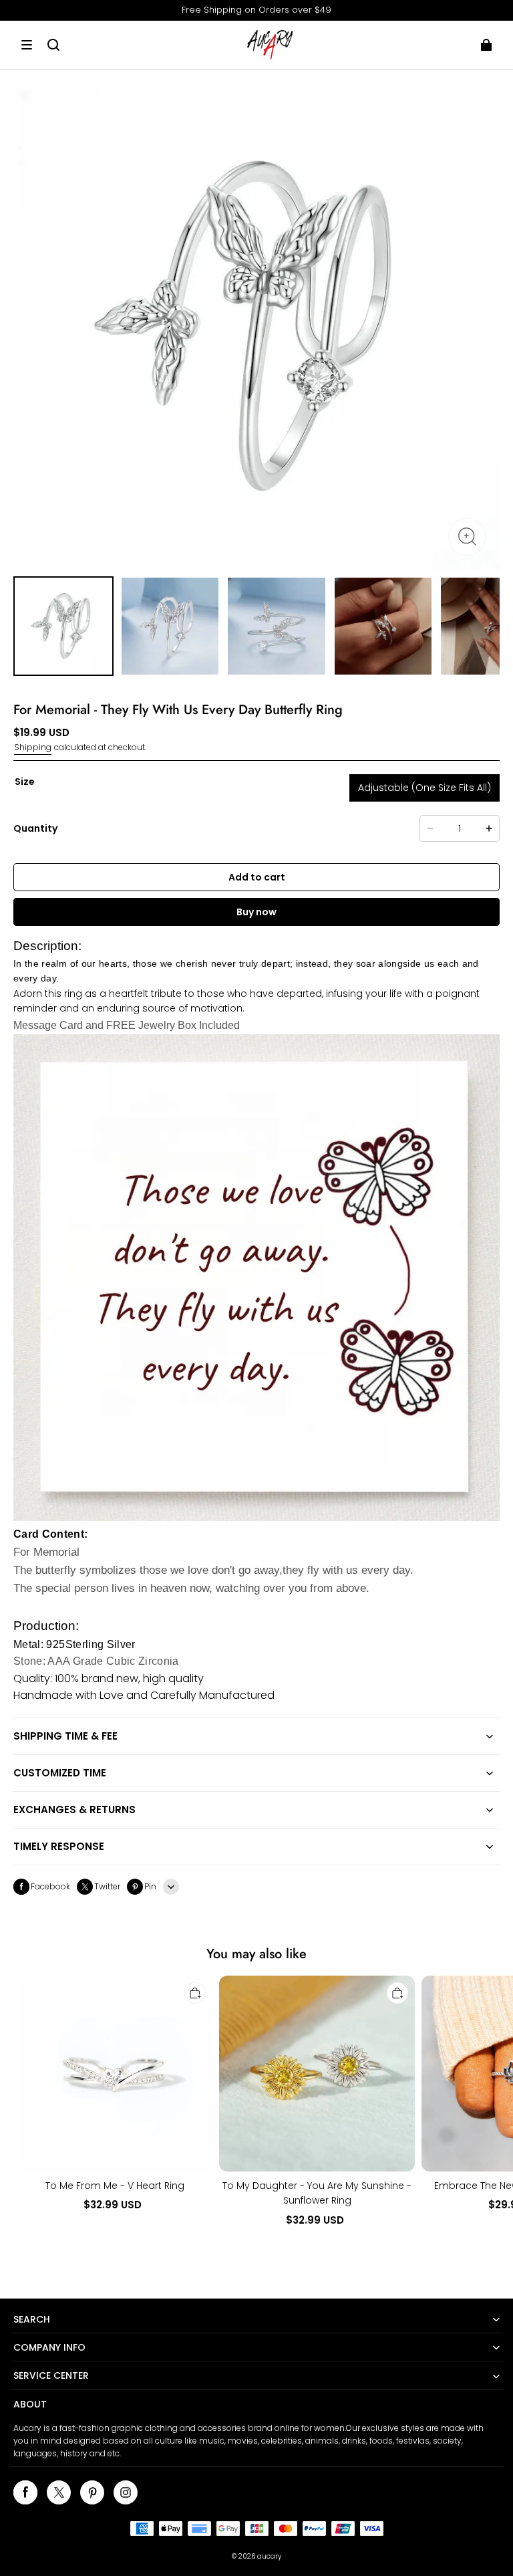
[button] (27, 45)
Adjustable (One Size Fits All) (424, 788)
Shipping (33, 747)
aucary (269, 2556)
